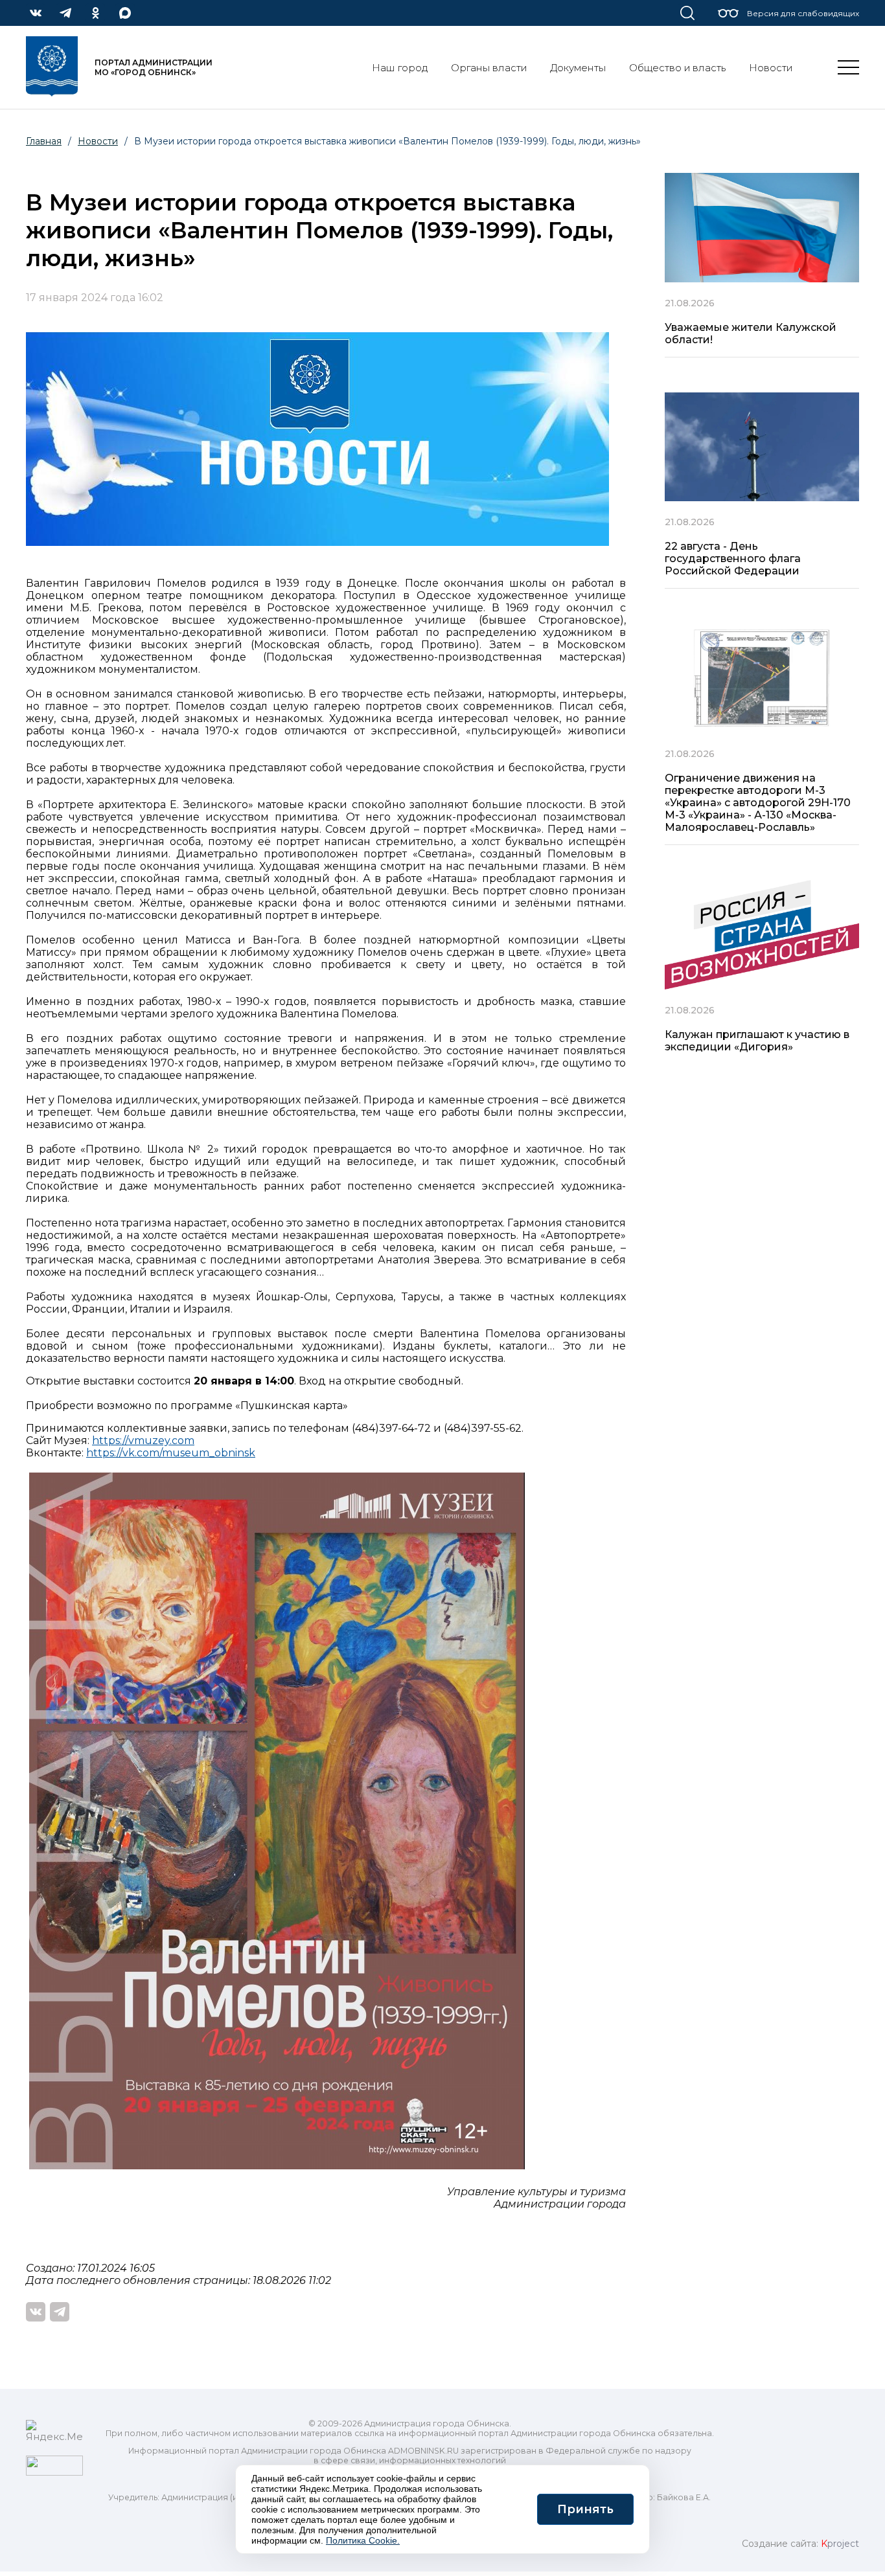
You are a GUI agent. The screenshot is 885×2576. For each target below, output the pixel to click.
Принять (585, 2509)
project (840, 2544)
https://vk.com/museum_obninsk (171, 1453)
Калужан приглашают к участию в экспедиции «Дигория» (757, 1041)
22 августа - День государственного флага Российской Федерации (733, 559)
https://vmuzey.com (143, 1441)
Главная (44, 141)
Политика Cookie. (363, 2540)
